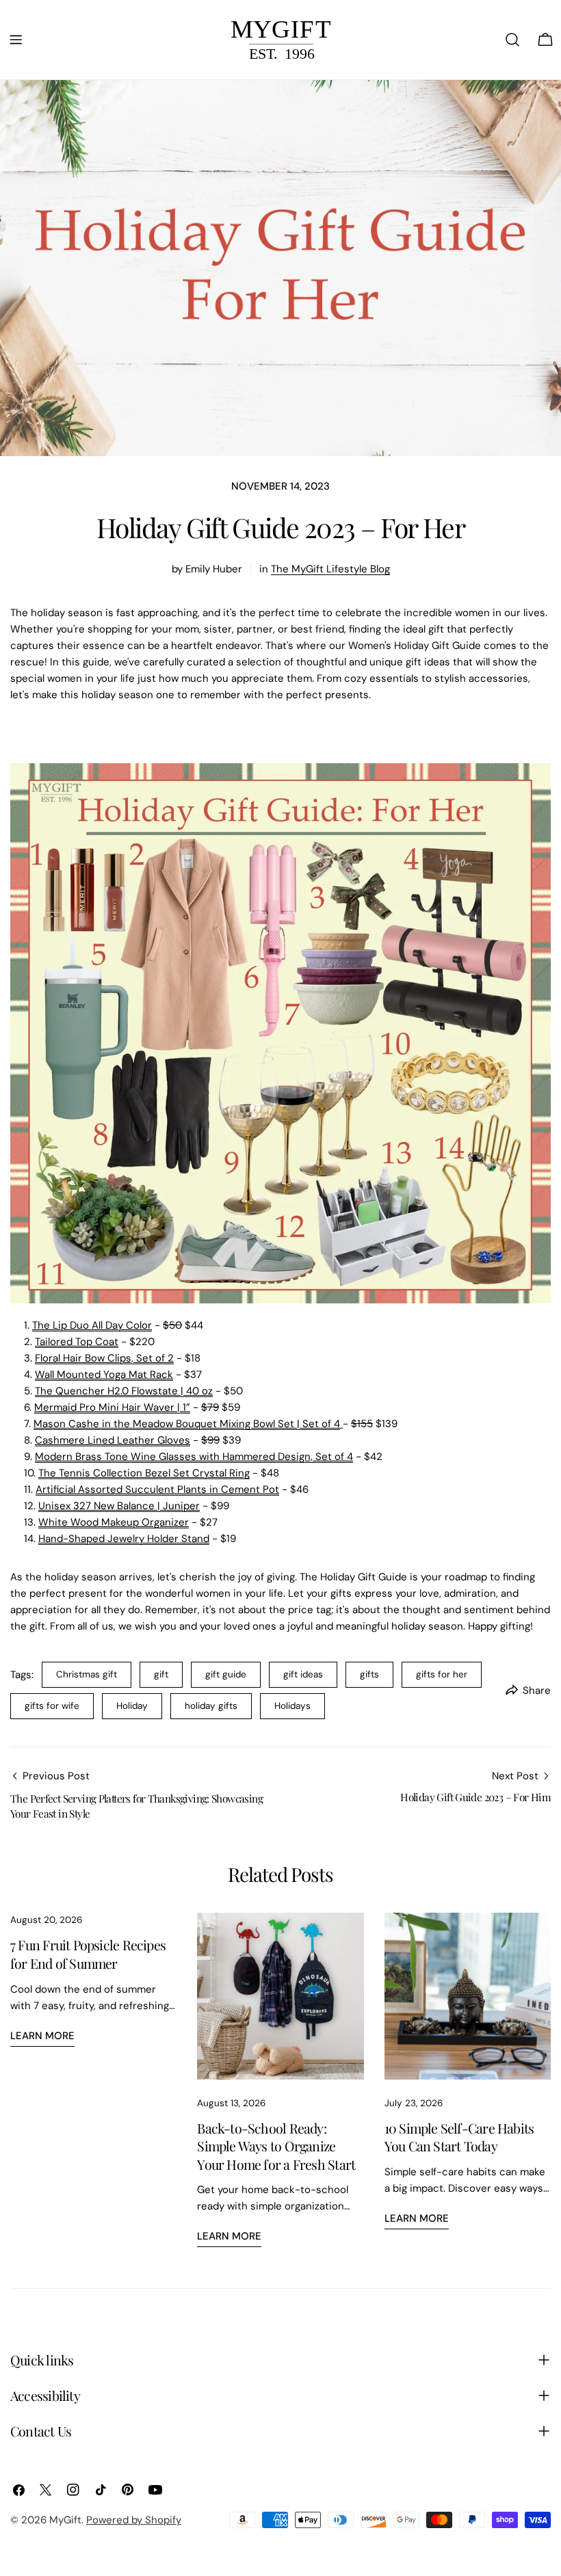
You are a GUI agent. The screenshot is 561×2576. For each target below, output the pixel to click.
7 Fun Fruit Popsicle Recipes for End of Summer (88, 1954)
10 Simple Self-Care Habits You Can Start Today (459, 2137)
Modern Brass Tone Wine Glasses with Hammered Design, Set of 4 (194, 1457)
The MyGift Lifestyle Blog (330, 569)
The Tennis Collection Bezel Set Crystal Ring (144, 1473)
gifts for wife (52, 1706)
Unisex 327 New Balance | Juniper (119, 1506)
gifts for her (442, 1674)
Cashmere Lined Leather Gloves (113, 1440)
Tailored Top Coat (77, 1342)
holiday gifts (211, 1706)
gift (161, 1674)
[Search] (512, 40)
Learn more (42, 2036)
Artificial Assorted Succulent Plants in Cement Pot (157, 1489)
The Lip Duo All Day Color (92, 1325)
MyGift (65, 2520)
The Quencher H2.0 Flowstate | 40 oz (124, 1391)
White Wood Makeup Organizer (114, 1522)
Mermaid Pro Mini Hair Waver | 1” (112, 1407)
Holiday (132, 1706)
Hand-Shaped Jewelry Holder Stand (124, 1539)
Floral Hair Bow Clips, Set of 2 (104, 1358)
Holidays (292, 1706)
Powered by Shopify (134, 2520)
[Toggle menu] (16, 40)
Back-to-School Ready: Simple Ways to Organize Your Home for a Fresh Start (276, 2146)
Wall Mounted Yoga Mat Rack (104, 1375)
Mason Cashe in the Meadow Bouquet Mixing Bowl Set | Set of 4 (187, 1424)
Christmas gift (87, 1674)
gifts (369, 1674)
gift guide (226, 1674)
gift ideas (303, 1674)
